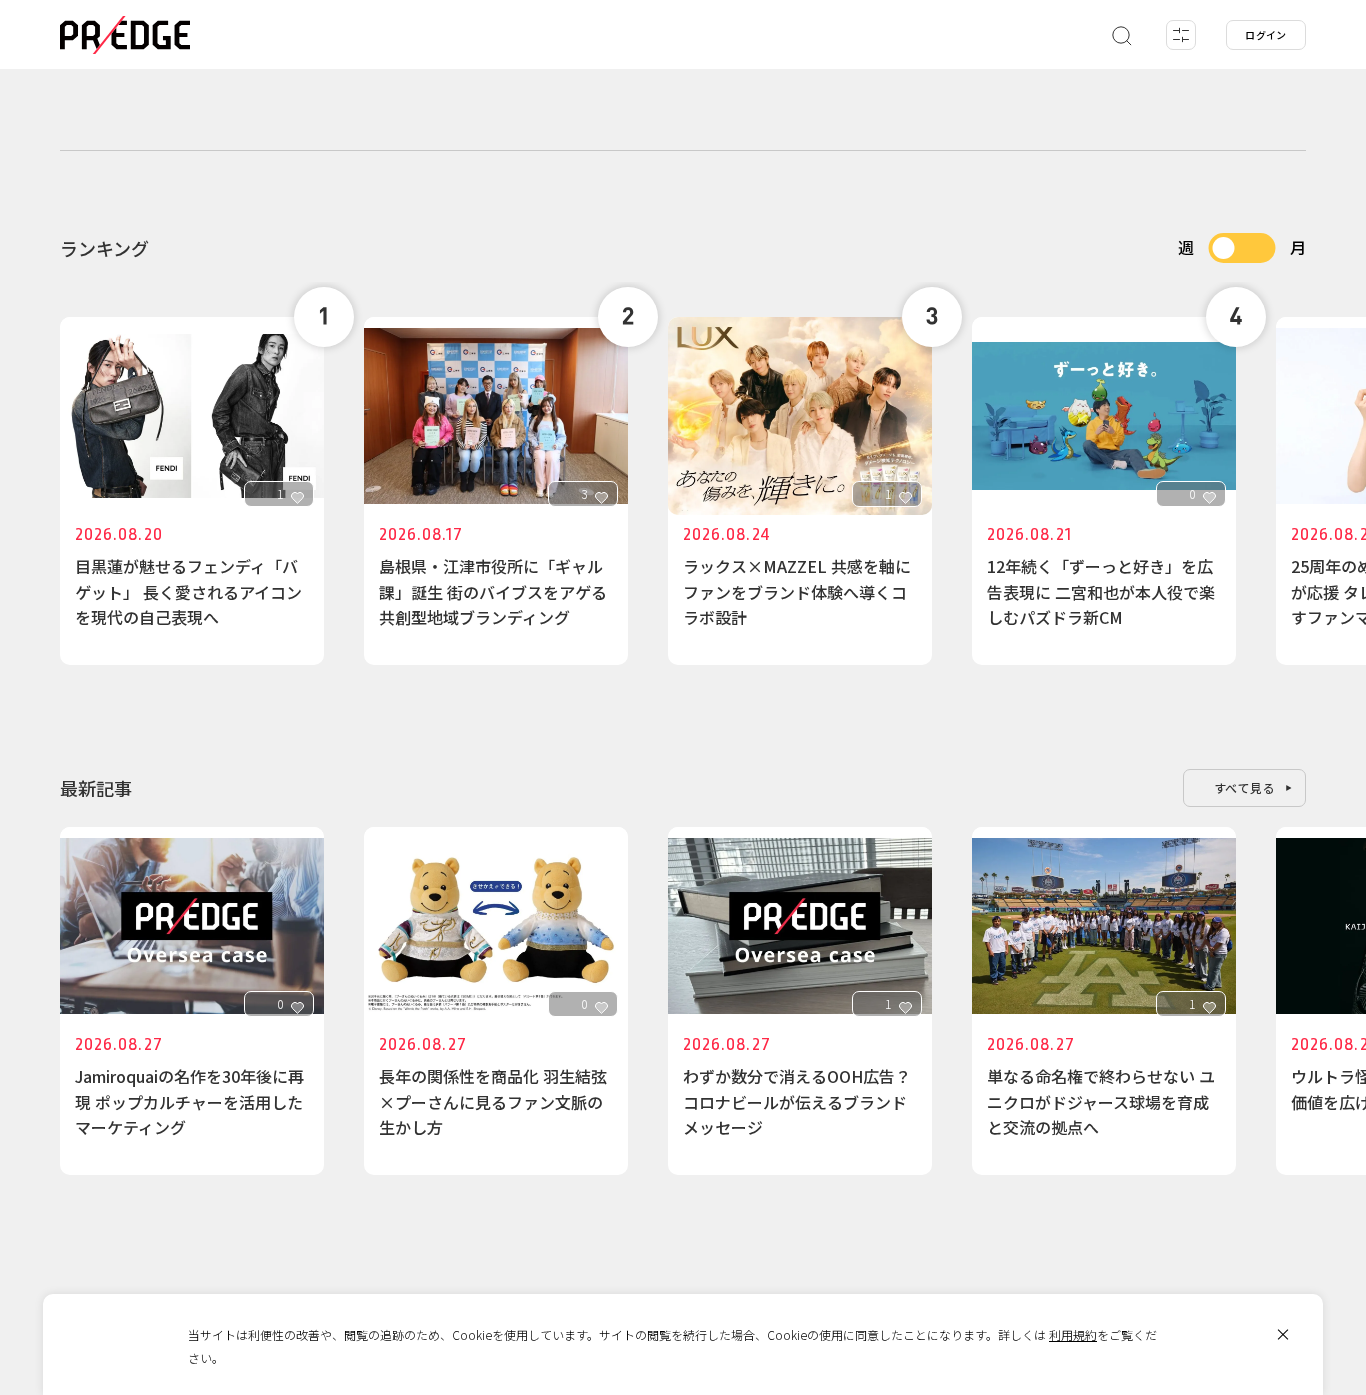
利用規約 (1073, 1334)
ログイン (1266, 34)
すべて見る (1245, 787)
